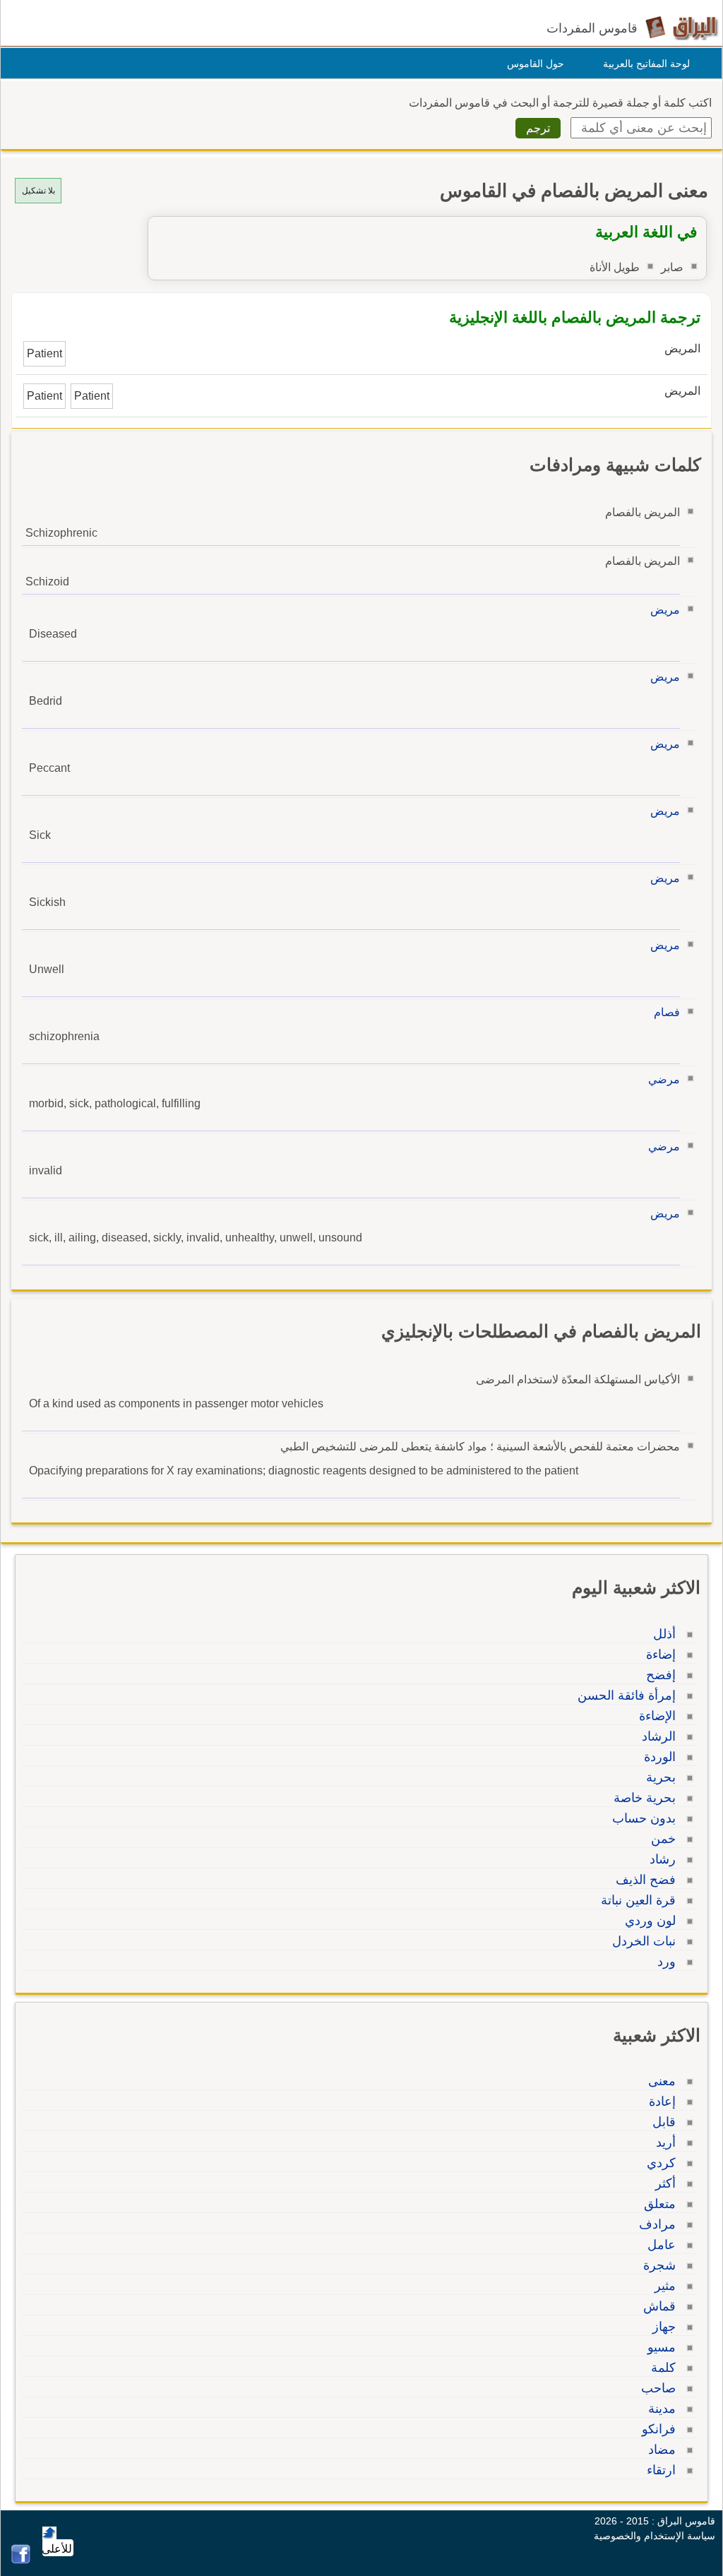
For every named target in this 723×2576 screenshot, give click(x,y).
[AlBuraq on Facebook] (21, 2560)
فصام (667, 1012)
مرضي (664, 1079)
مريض (665, 610)
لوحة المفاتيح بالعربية (646, 64)
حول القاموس (536, 64)
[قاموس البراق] (682, 27)
